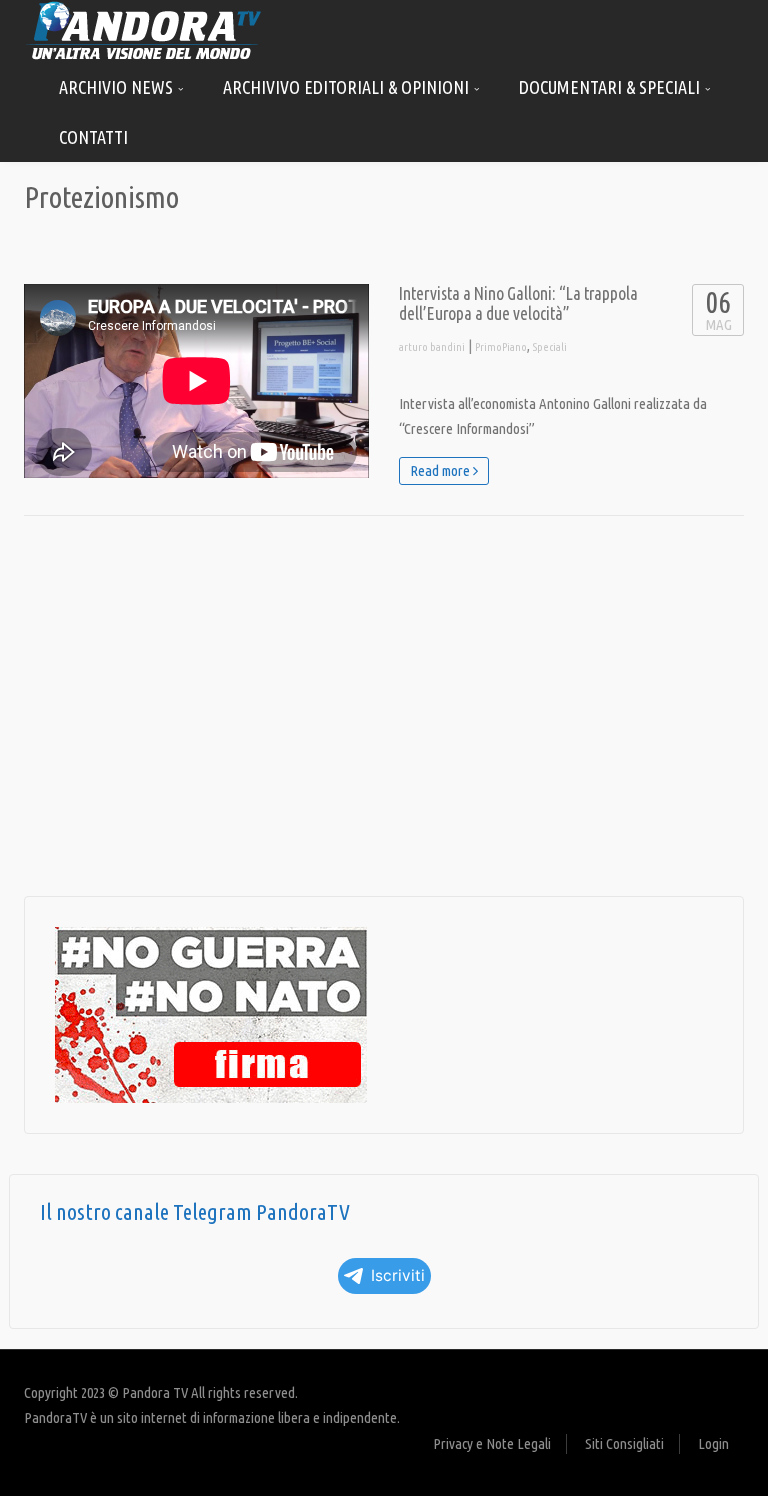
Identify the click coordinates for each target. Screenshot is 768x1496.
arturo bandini (432, 347)
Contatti (93, 137)
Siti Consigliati (624, 1443)
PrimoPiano (501, 347)
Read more (441, 470)
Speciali (550, 347)
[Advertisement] (384, 706)
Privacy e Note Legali (492, 1443)
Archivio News (118, 87)
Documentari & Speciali (611, 87)
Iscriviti (398, 1275)
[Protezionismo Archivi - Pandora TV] (144, 29)
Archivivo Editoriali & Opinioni (348, 87)
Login (713, 1443)
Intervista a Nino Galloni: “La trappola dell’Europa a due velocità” (518, 303)
